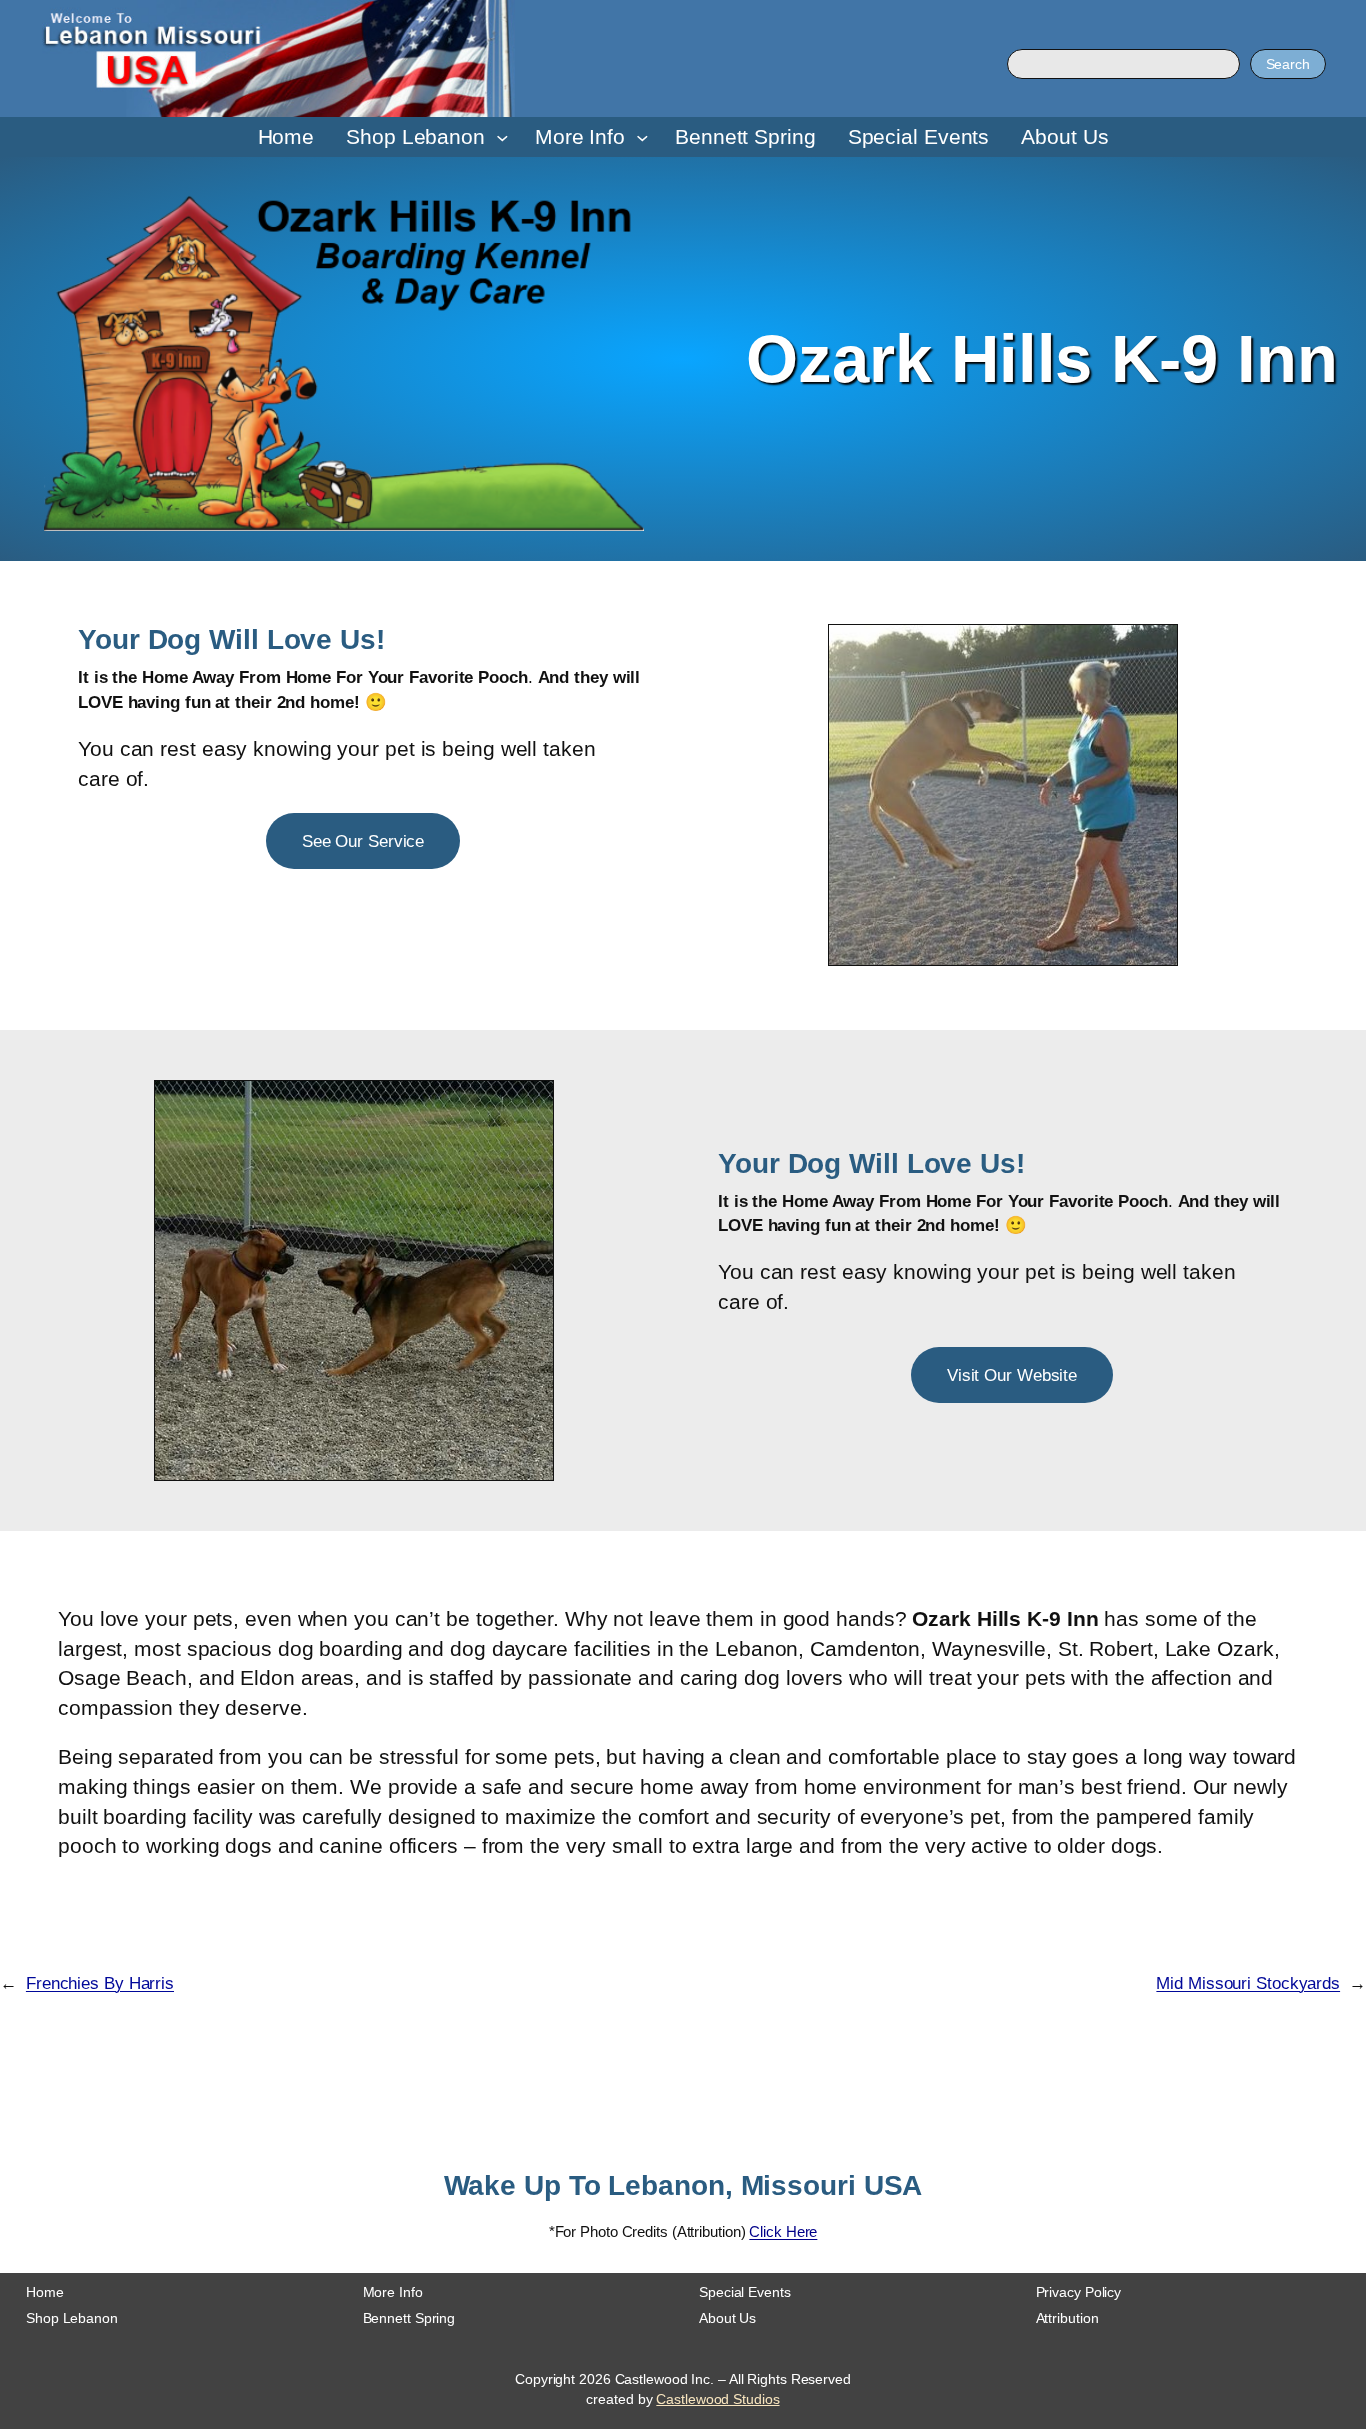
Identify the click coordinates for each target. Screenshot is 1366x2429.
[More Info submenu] (642, 137)
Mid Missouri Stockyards (1248, 1983)
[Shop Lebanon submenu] (502, 137)
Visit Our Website (1012, 1375)
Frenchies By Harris (100, 1983)
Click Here (783, 2231)
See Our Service (363, 841)
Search (1288, 64)
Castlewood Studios (717, 2399)
